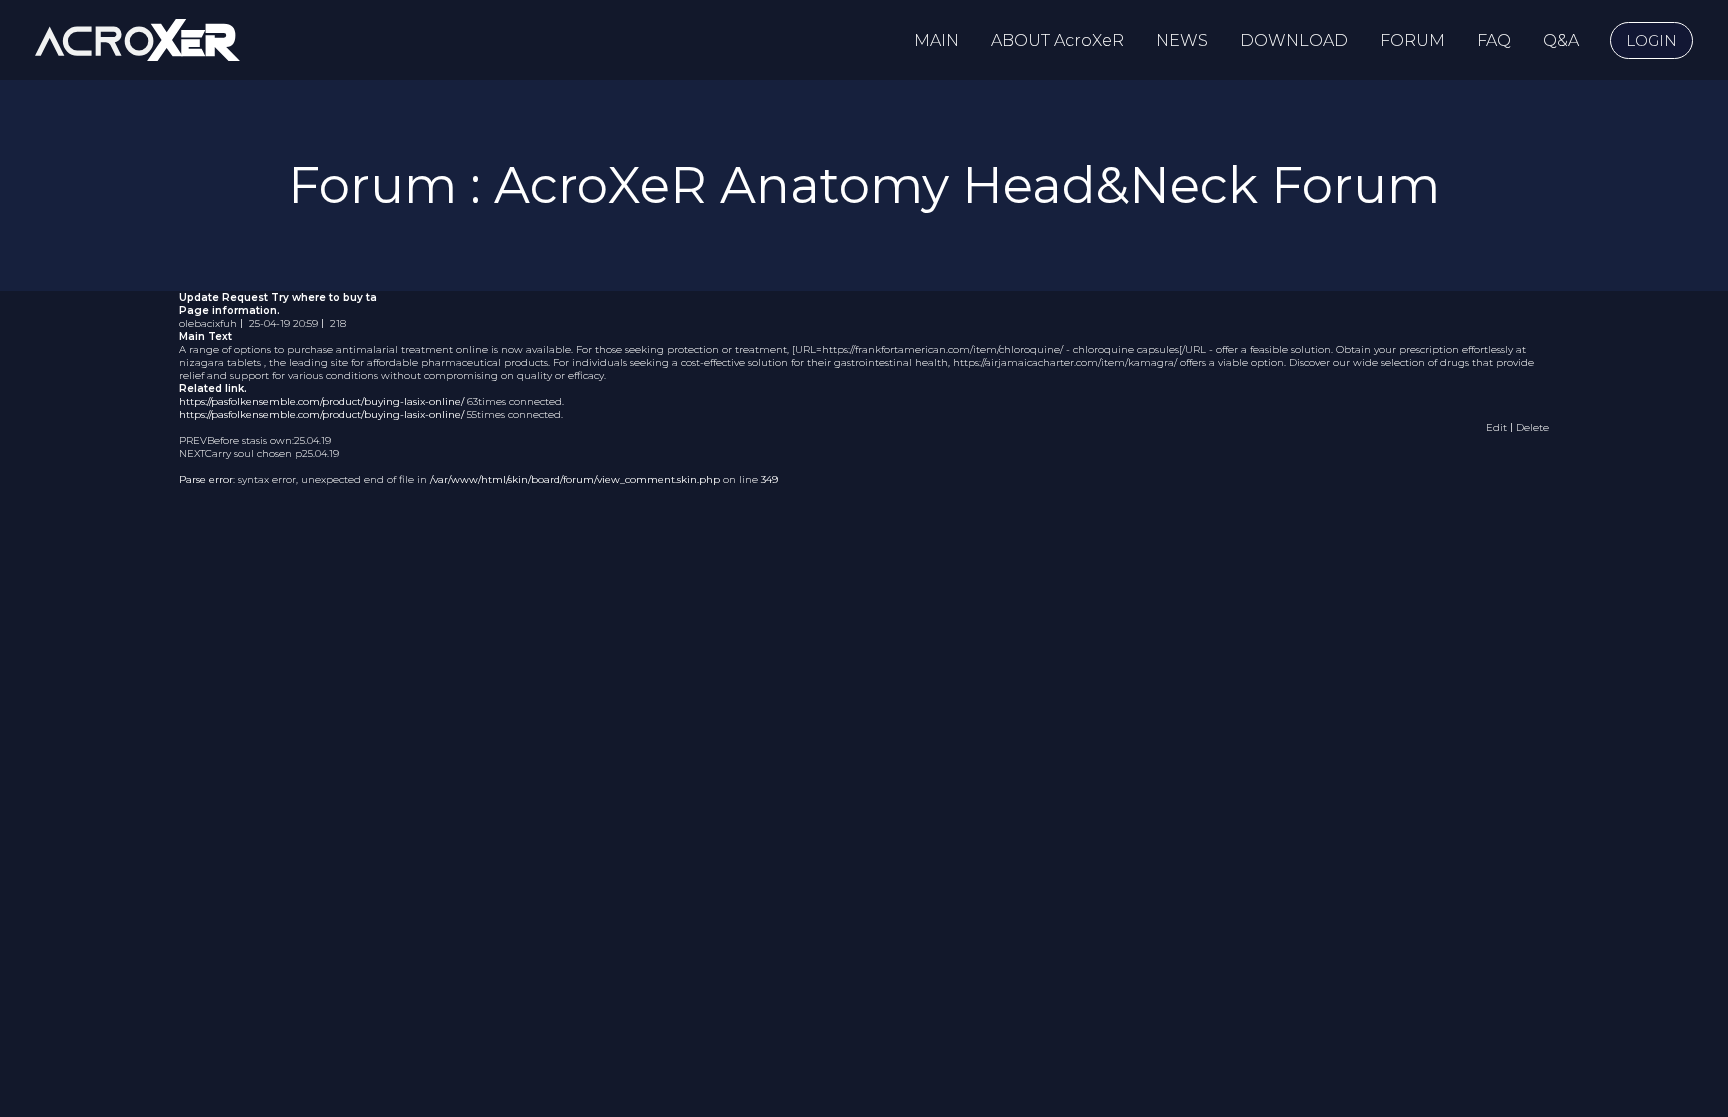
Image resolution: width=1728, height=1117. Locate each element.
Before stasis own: (250, 440)
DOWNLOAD (1294, 40)
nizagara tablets (220, 362)
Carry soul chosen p (253, 453)
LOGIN (1651, 40)
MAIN (936, 40)
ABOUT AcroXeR (1057, 40)
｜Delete (1528, 427)
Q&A (1561, 40)
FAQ (1494, 40)
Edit (1496, 427)
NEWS (1182, 40)
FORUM (1412, 40)
